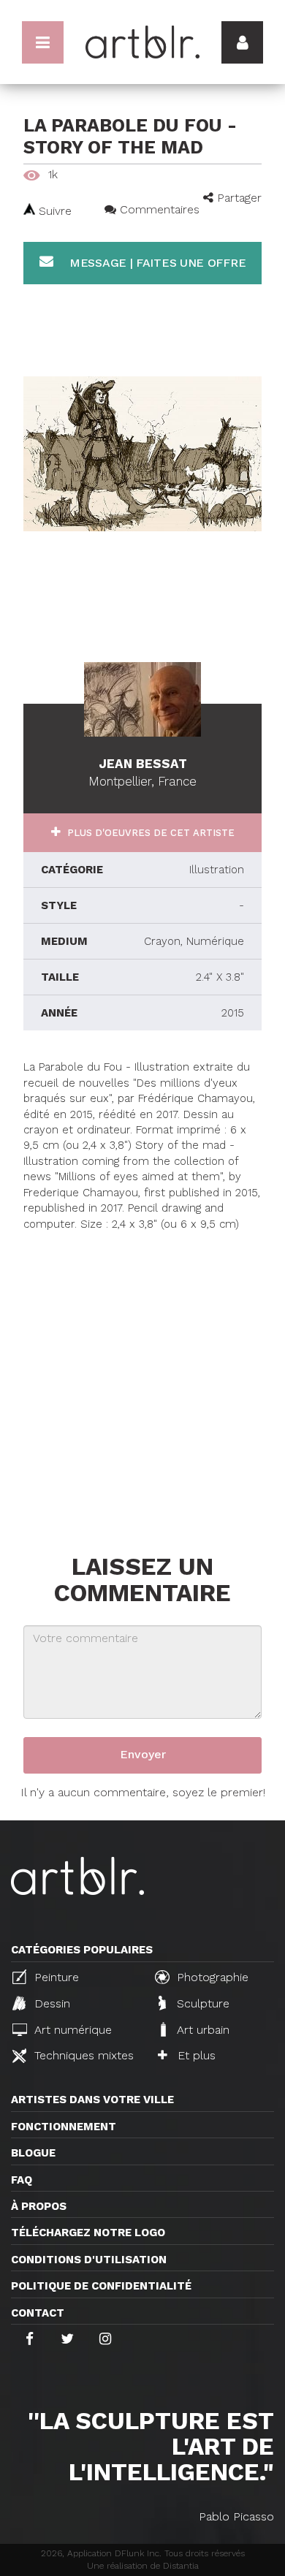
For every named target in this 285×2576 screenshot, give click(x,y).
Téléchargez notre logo (88, 2233)
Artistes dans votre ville (92, 2100)
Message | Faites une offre (156, 263)
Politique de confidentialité (101, 2286)
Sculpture (201, 2003)
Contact (38, 2313)
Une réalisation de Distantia (143, 2566)
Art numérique (71, 2030)
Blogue (33, 2153)
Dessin (50, 2003)
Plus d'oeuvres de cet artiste (149, 833)
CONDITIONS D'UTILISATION (89, 2260)
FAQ (22, 2180)
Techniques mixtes (82, 2055)
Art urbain (201, 2030)
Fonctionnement (64, 2127)
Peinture (55, 1977)
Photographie (211, 1977)
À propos (39, 2206)
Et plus (195, 2055)
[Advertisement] (142, 1375)
